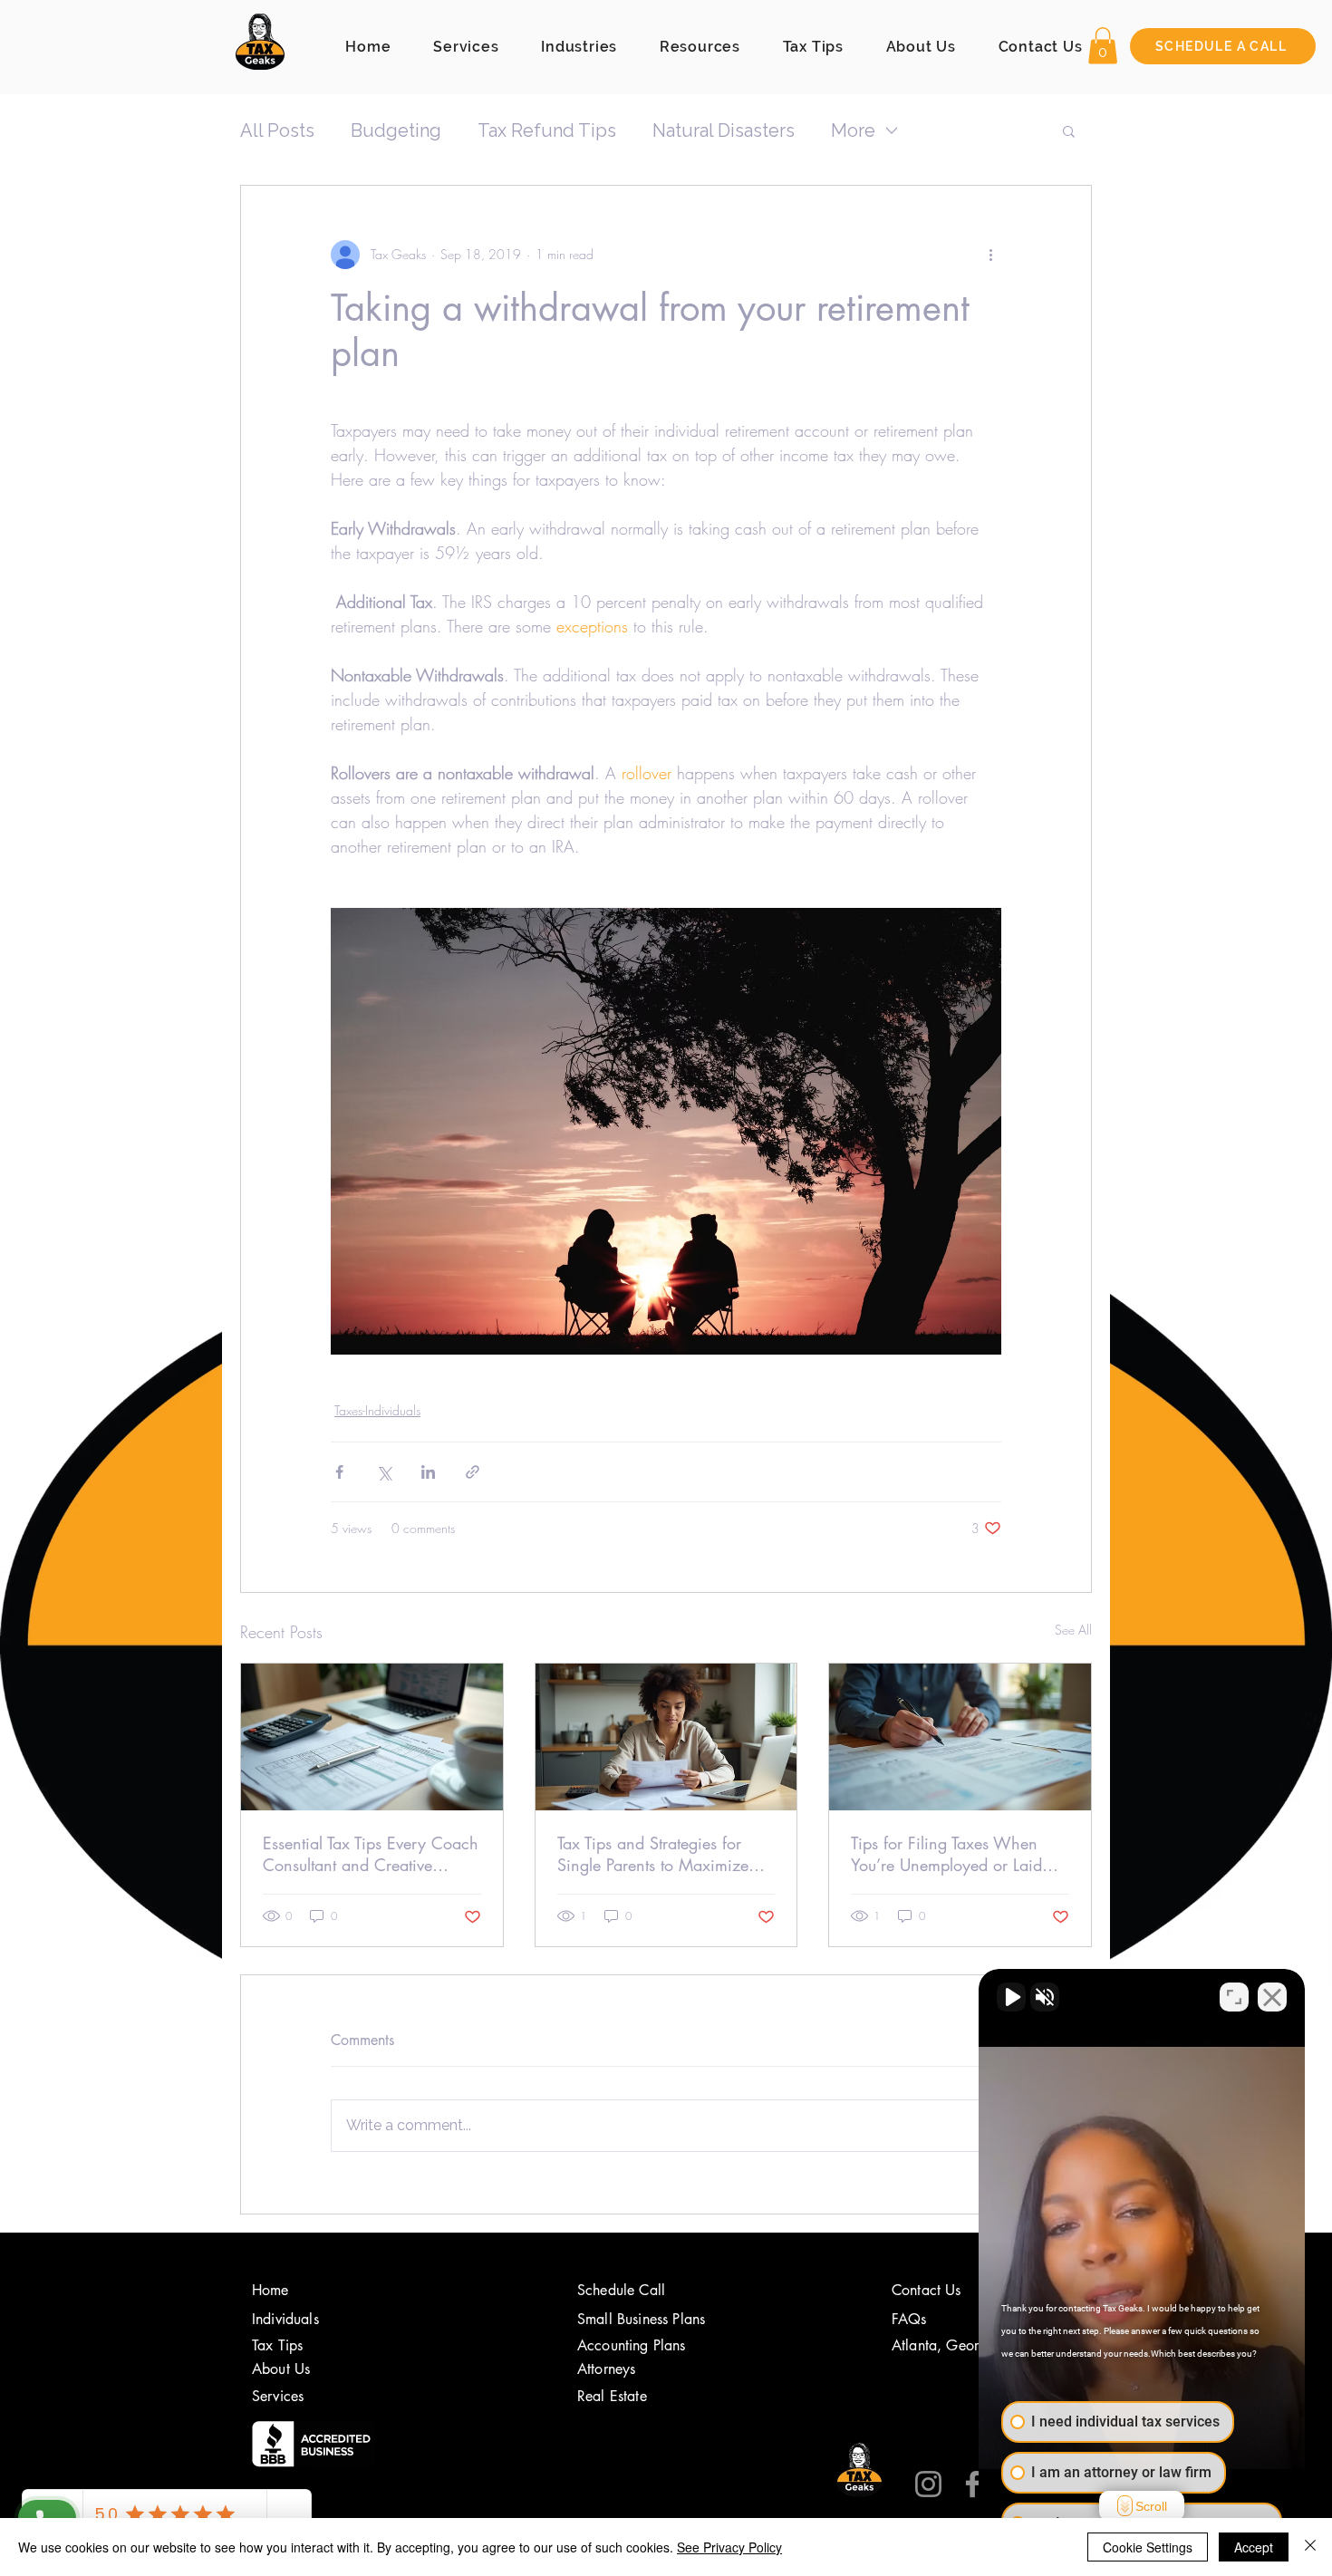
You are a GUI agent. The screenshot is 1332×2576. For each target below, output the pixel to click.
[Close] (1310, 2547)
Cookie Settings (1148, 2547)
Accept (1254, 2547)
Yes (695, 1334)
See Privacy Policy (729, 2547)
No (634, 1334)
